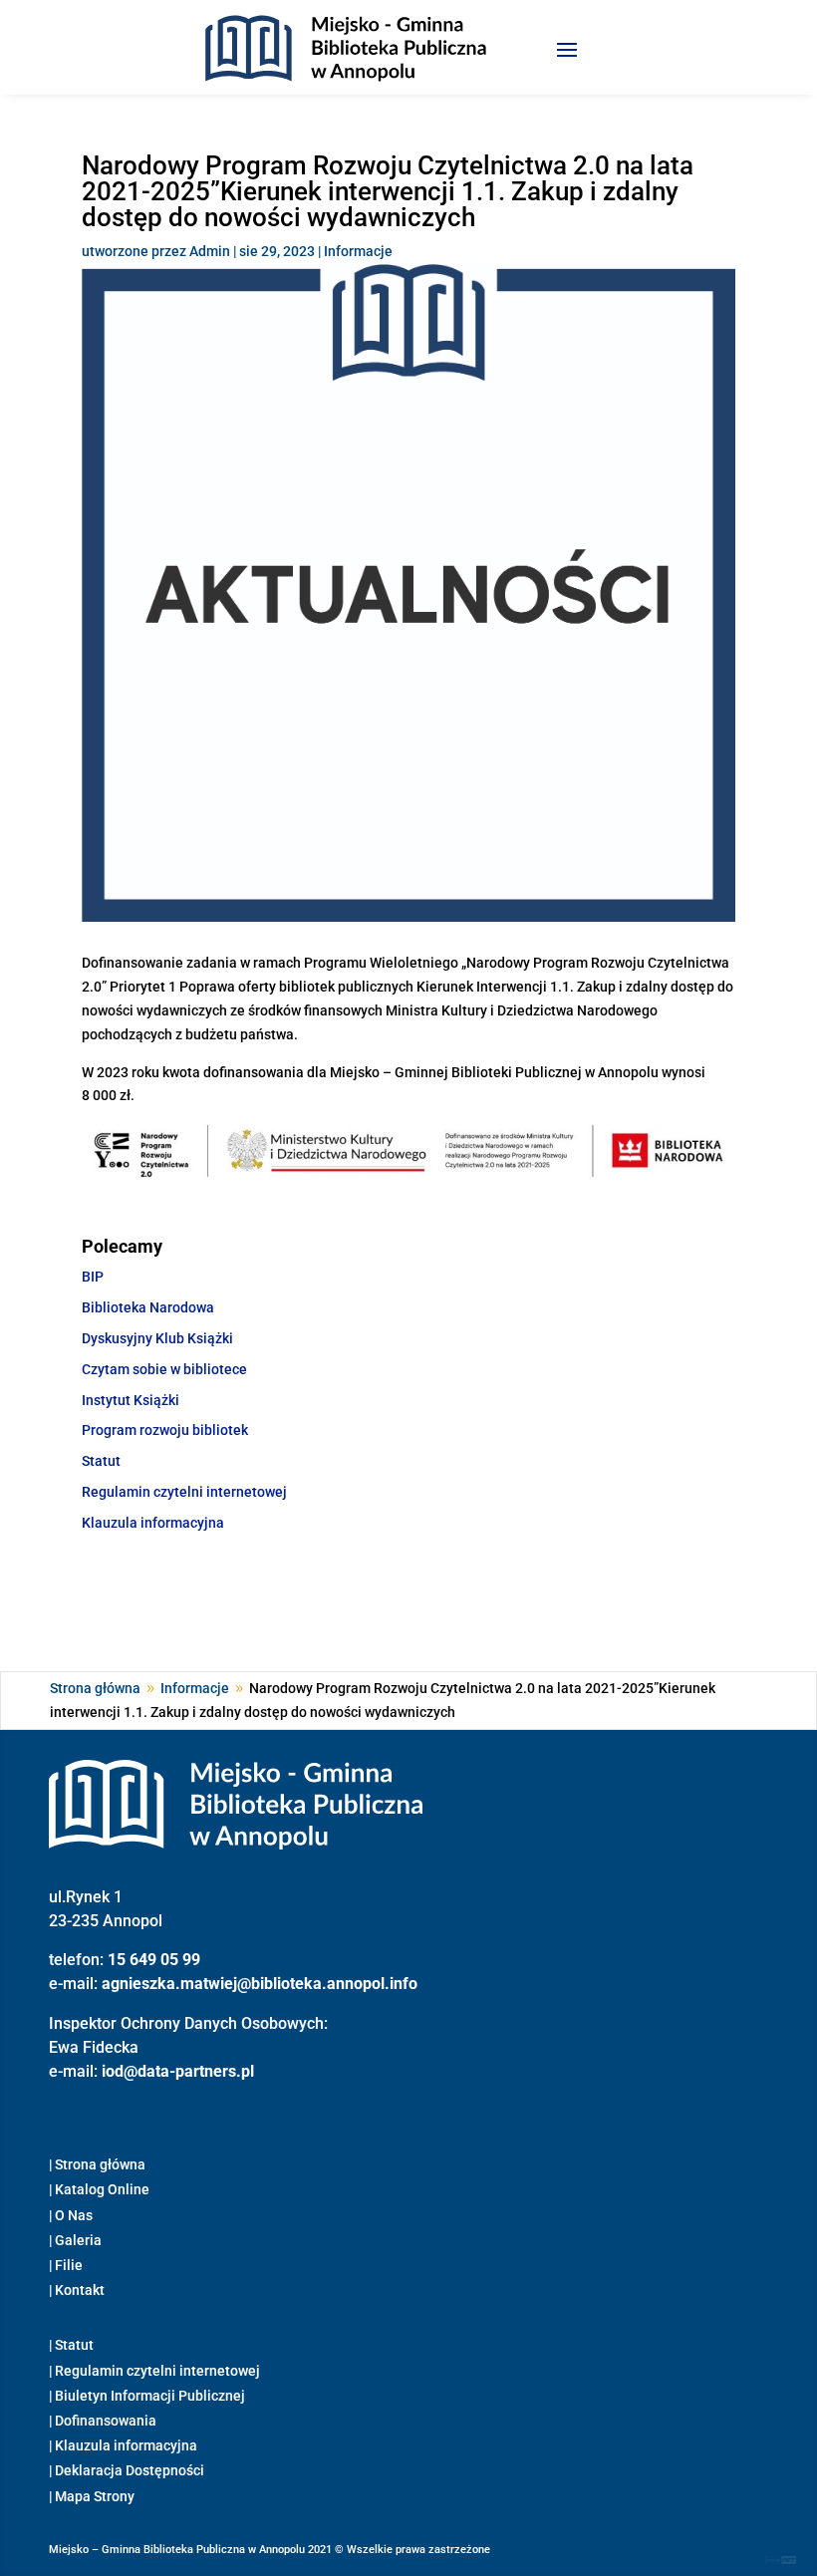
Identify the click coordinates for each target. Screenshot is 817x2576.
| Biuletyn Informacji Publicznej (147, 2396)
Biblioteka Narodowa (148, 1307)
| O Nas (71, 2215)
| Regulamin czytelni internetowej (154, 2371)
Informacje (358, 251)
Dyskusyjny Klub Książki (157, 1338)
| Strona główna (97, 2164)
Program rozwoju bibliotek (165, 1430)
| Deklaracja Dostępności (127, 2470)
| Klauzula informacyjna (123, 2445)
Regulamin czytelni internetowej (184, 1492)
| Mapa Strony (92, 2496)
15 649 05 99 (154, 1960)
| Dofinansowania (103, 2421)
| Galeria (75, 2240)
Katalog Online (102, 2189)
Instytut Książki (131, 1400)
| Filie (66, 2265)
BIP (93, 1277)
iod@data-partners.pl (178, 2071)
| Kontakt (77, 2290)
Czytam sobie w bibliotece (164, 1369)
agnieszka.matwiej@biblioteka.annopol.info (260, 1984)
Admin (210, 251)
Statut (101, 1461)
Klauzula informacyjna (153, 1523)
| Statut (71, 2345)
